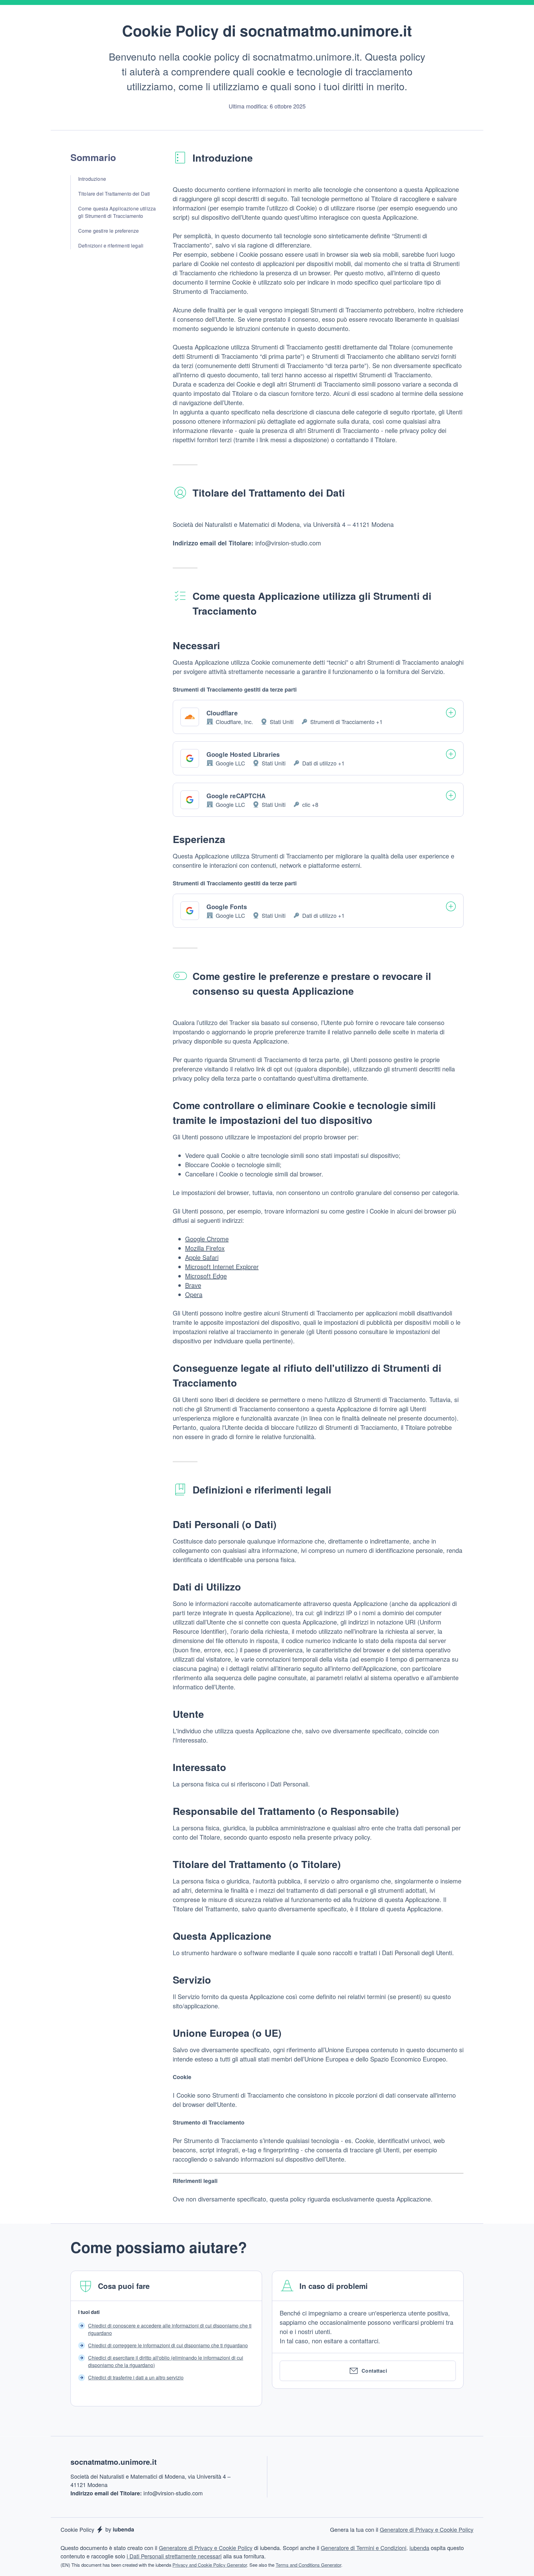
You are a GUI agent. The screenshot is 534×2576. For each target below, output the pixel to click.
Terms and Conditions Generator (308, 2565)
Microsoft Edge (206, 1276)
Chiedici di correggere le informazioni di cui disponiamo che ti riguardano (168, 2345)
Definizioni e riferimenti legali (111, 246)
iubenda (419, 2548)
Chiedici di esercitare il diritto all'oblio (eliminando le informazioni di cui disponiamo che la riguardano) (166, 2361)
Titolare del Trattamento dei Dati (114, 194)
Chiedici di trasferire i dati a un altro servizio (136, 2377)
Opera (194, 1294)
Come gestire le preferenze (108, 231)
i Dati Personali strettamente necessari (174, 2556)
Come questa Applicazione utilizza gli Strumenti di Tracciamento (117, 212)
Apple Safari (202, 1257)
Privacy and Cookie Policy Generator (210, 2565)
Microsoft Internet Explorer (222, 1267)
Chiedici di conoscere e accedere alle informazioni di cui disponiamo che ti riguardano (170, 2329)
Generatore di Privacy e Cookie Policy (427, 2529)
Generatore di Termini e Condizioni (364, 2548)
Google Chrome (207, 1239)
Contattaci (374, 2371)
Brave (193, 1285)
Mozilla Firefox (205, 1248)
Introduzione (92, 179)
